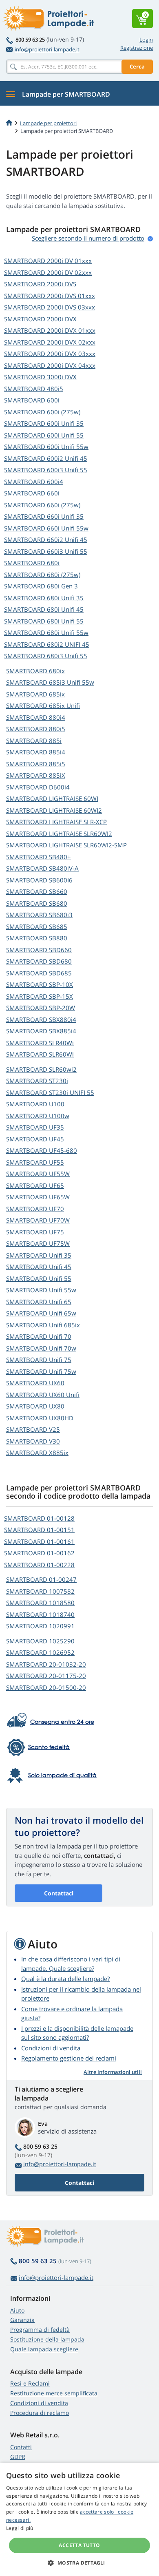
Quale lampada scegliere (44, 2349)
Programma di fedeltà (40, 2329)
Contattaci (59, 1893)
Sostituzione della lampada (47, 2339)
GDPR (18, 2457)
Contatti (21, 2447)
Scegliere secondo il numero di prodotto (88, 238)
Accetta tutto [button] (79, 2545)
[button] (79, 2563)
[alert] (79, 2519)
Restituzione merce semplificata (54, 2393)
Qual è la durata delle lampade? (65, 1979)
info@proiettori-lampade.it (47, 49)
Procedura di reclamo (40, 2413)
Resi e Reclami (30, 2383)
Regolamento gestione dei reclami (69, 2058)
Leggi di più (20, 2528)
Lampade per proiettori (48, 123)
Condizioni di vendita (51, 2048)
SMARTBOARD (48, 261)
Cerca (137, 66)
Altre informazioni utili (113, 2072)
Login (146, 40)
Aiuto (17, 2310)
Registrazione (137, 48)
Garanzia (22, 2320)
